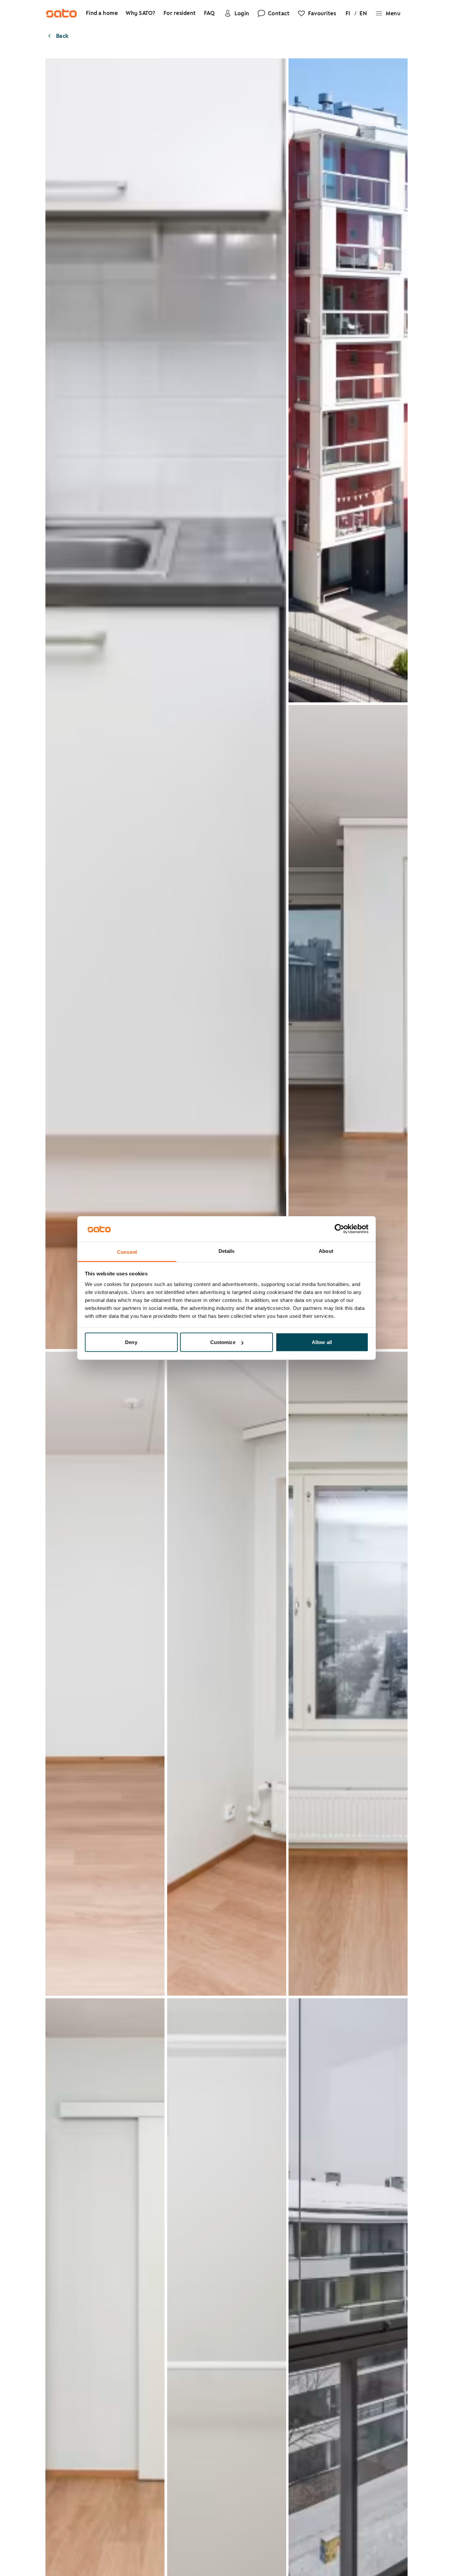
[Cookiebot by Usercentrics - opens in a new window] (339, 1229)
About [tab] (326, 1251)
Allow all (322, 1342)
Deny (131, 1342)
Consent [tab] (127, 1252)
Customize (223, 1342)
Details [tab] (227, 1251)
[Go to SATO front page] (61, 13)
